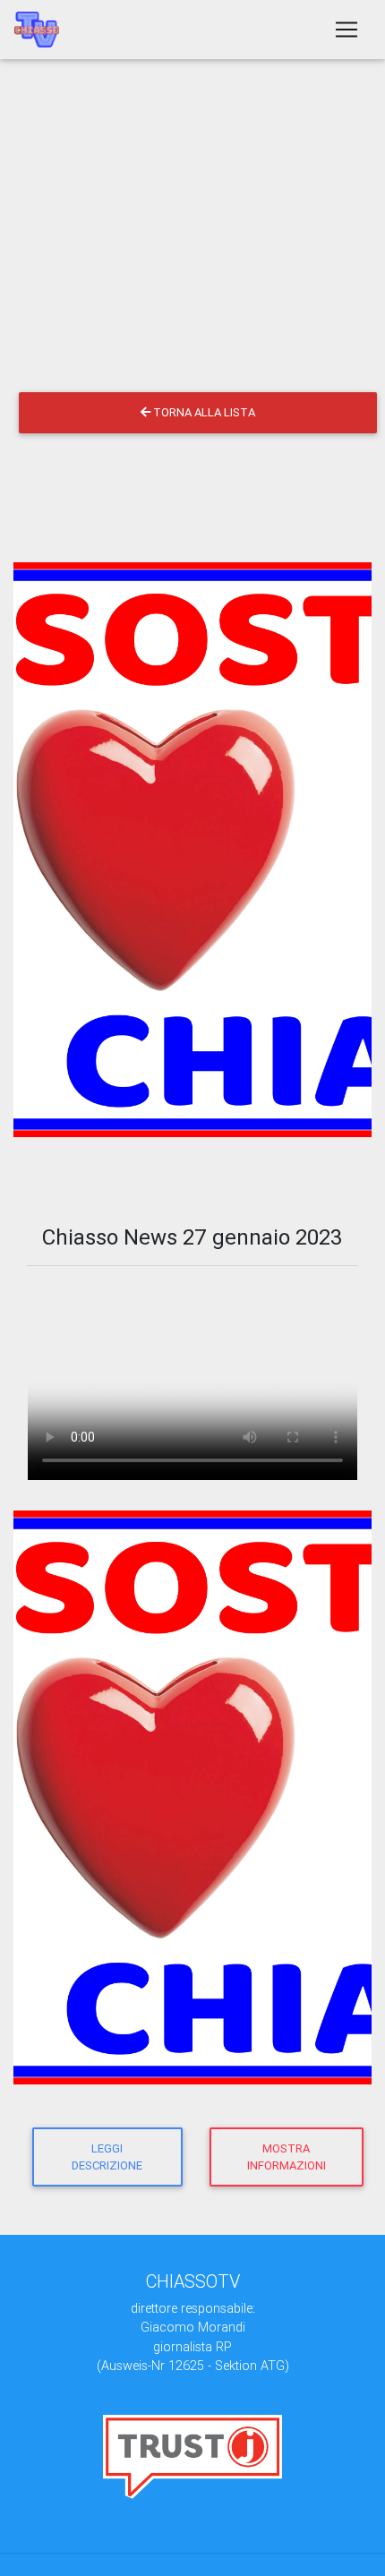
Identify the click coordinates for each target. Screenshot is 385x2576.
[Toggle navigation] (346, 30)
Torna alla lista (203, 412)
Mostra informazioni (287, 2157)
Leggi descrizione (107, 2157)
